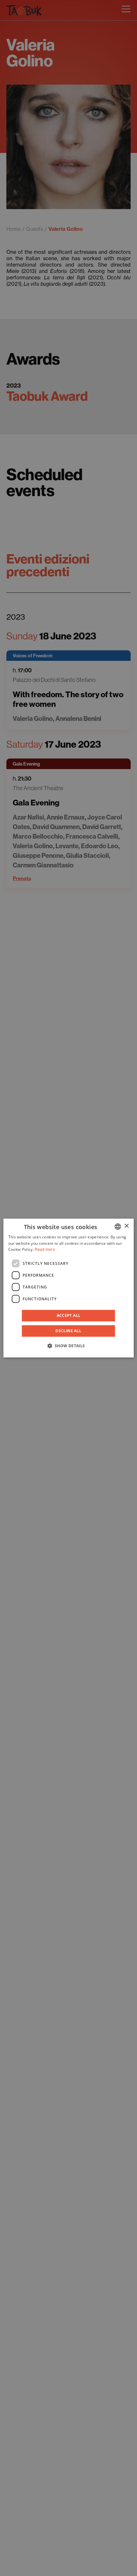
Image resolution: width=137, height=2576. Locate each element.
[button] (68, 1346)
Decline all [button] (68, 1331)
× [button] (126, 1226)
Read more (45, 1250)
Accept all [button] (69, 1315)
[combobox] (118, 1227)
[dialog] (69, 1288)
